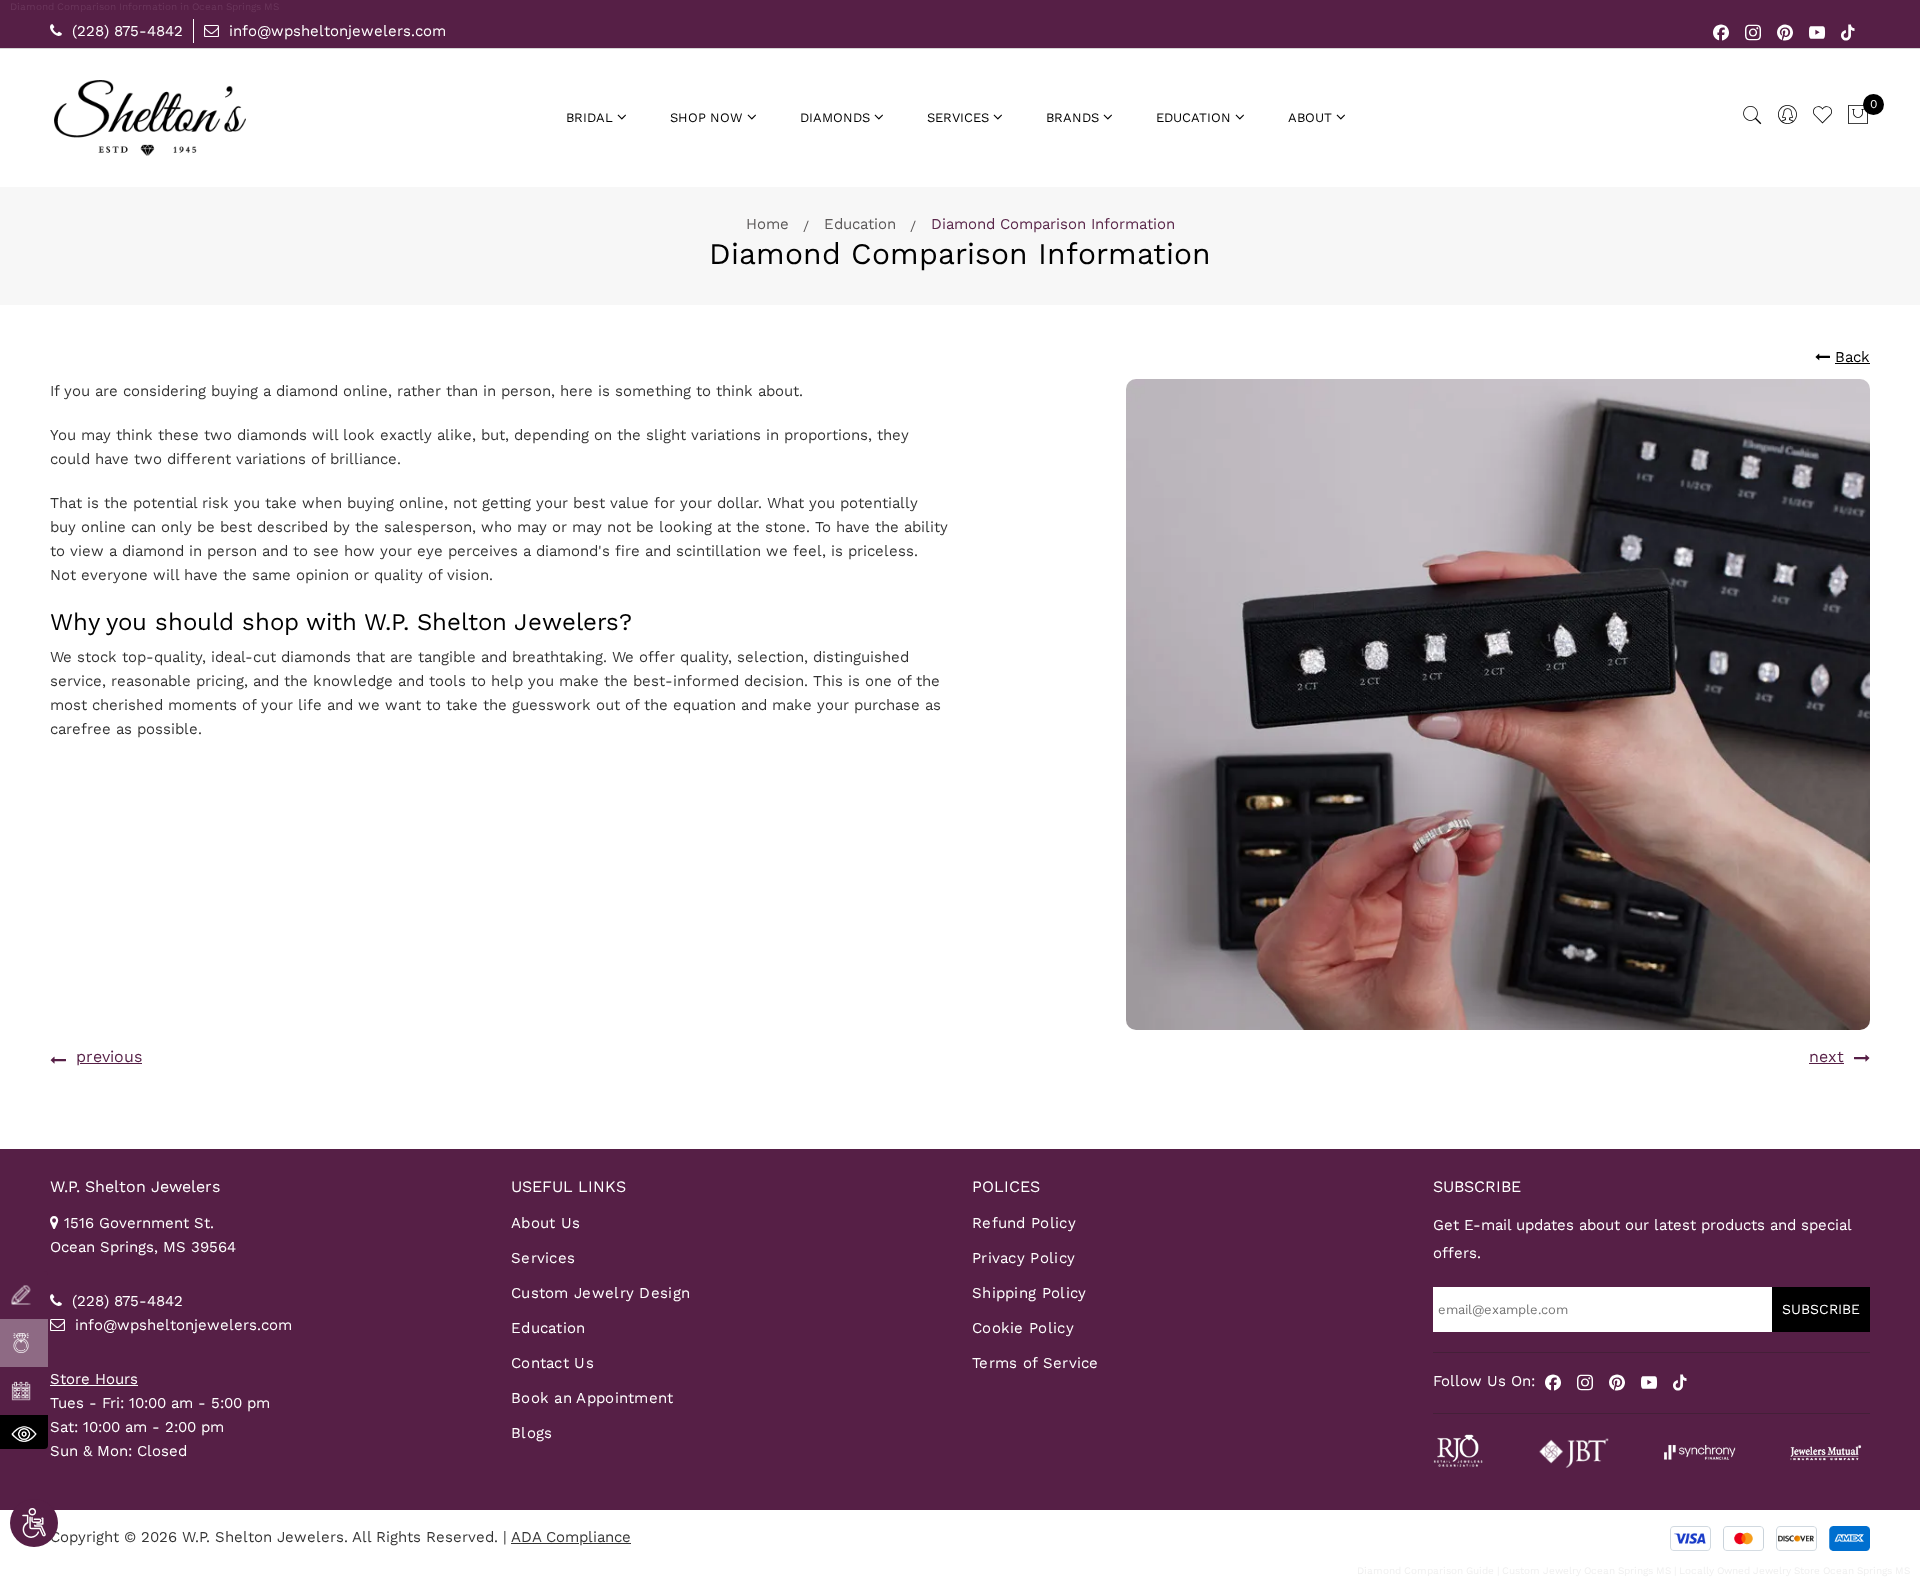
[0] (1858, 116)
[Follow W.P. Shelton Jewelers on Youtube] (1817, 31)
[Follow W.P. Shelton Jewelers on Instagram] (1753, 31)
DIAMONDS (835, 117)
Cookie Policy (1023, 1328)
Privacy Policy (1023, 1258)
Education (860, 224)
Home (767, 224)
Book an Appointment (592, 1398)
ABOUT (1310, 117)
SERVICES (958, 117)
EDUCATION (1193, 117)
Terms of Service (1035, 1363)
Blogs (532, 1433)
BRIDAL (589, 117)
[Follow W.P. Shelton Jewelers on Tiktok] (1848, 31)
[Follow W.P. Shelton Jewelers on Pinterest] (1785, 31)
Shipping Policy (1029, 1293)
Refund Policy (1024, 1223)
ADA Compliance (571, 1537)
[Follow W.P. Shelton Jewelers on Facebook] (1721, 31)
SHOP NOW (706, 117)
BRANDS (1072, 117)
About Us (545, 1223)
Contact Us (552, 1363)
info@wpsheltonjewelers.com (335, 31)
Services (543, 1258)
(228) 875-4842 (125, 31)
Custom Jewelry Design (600, 1293)
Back (1852, 357)
